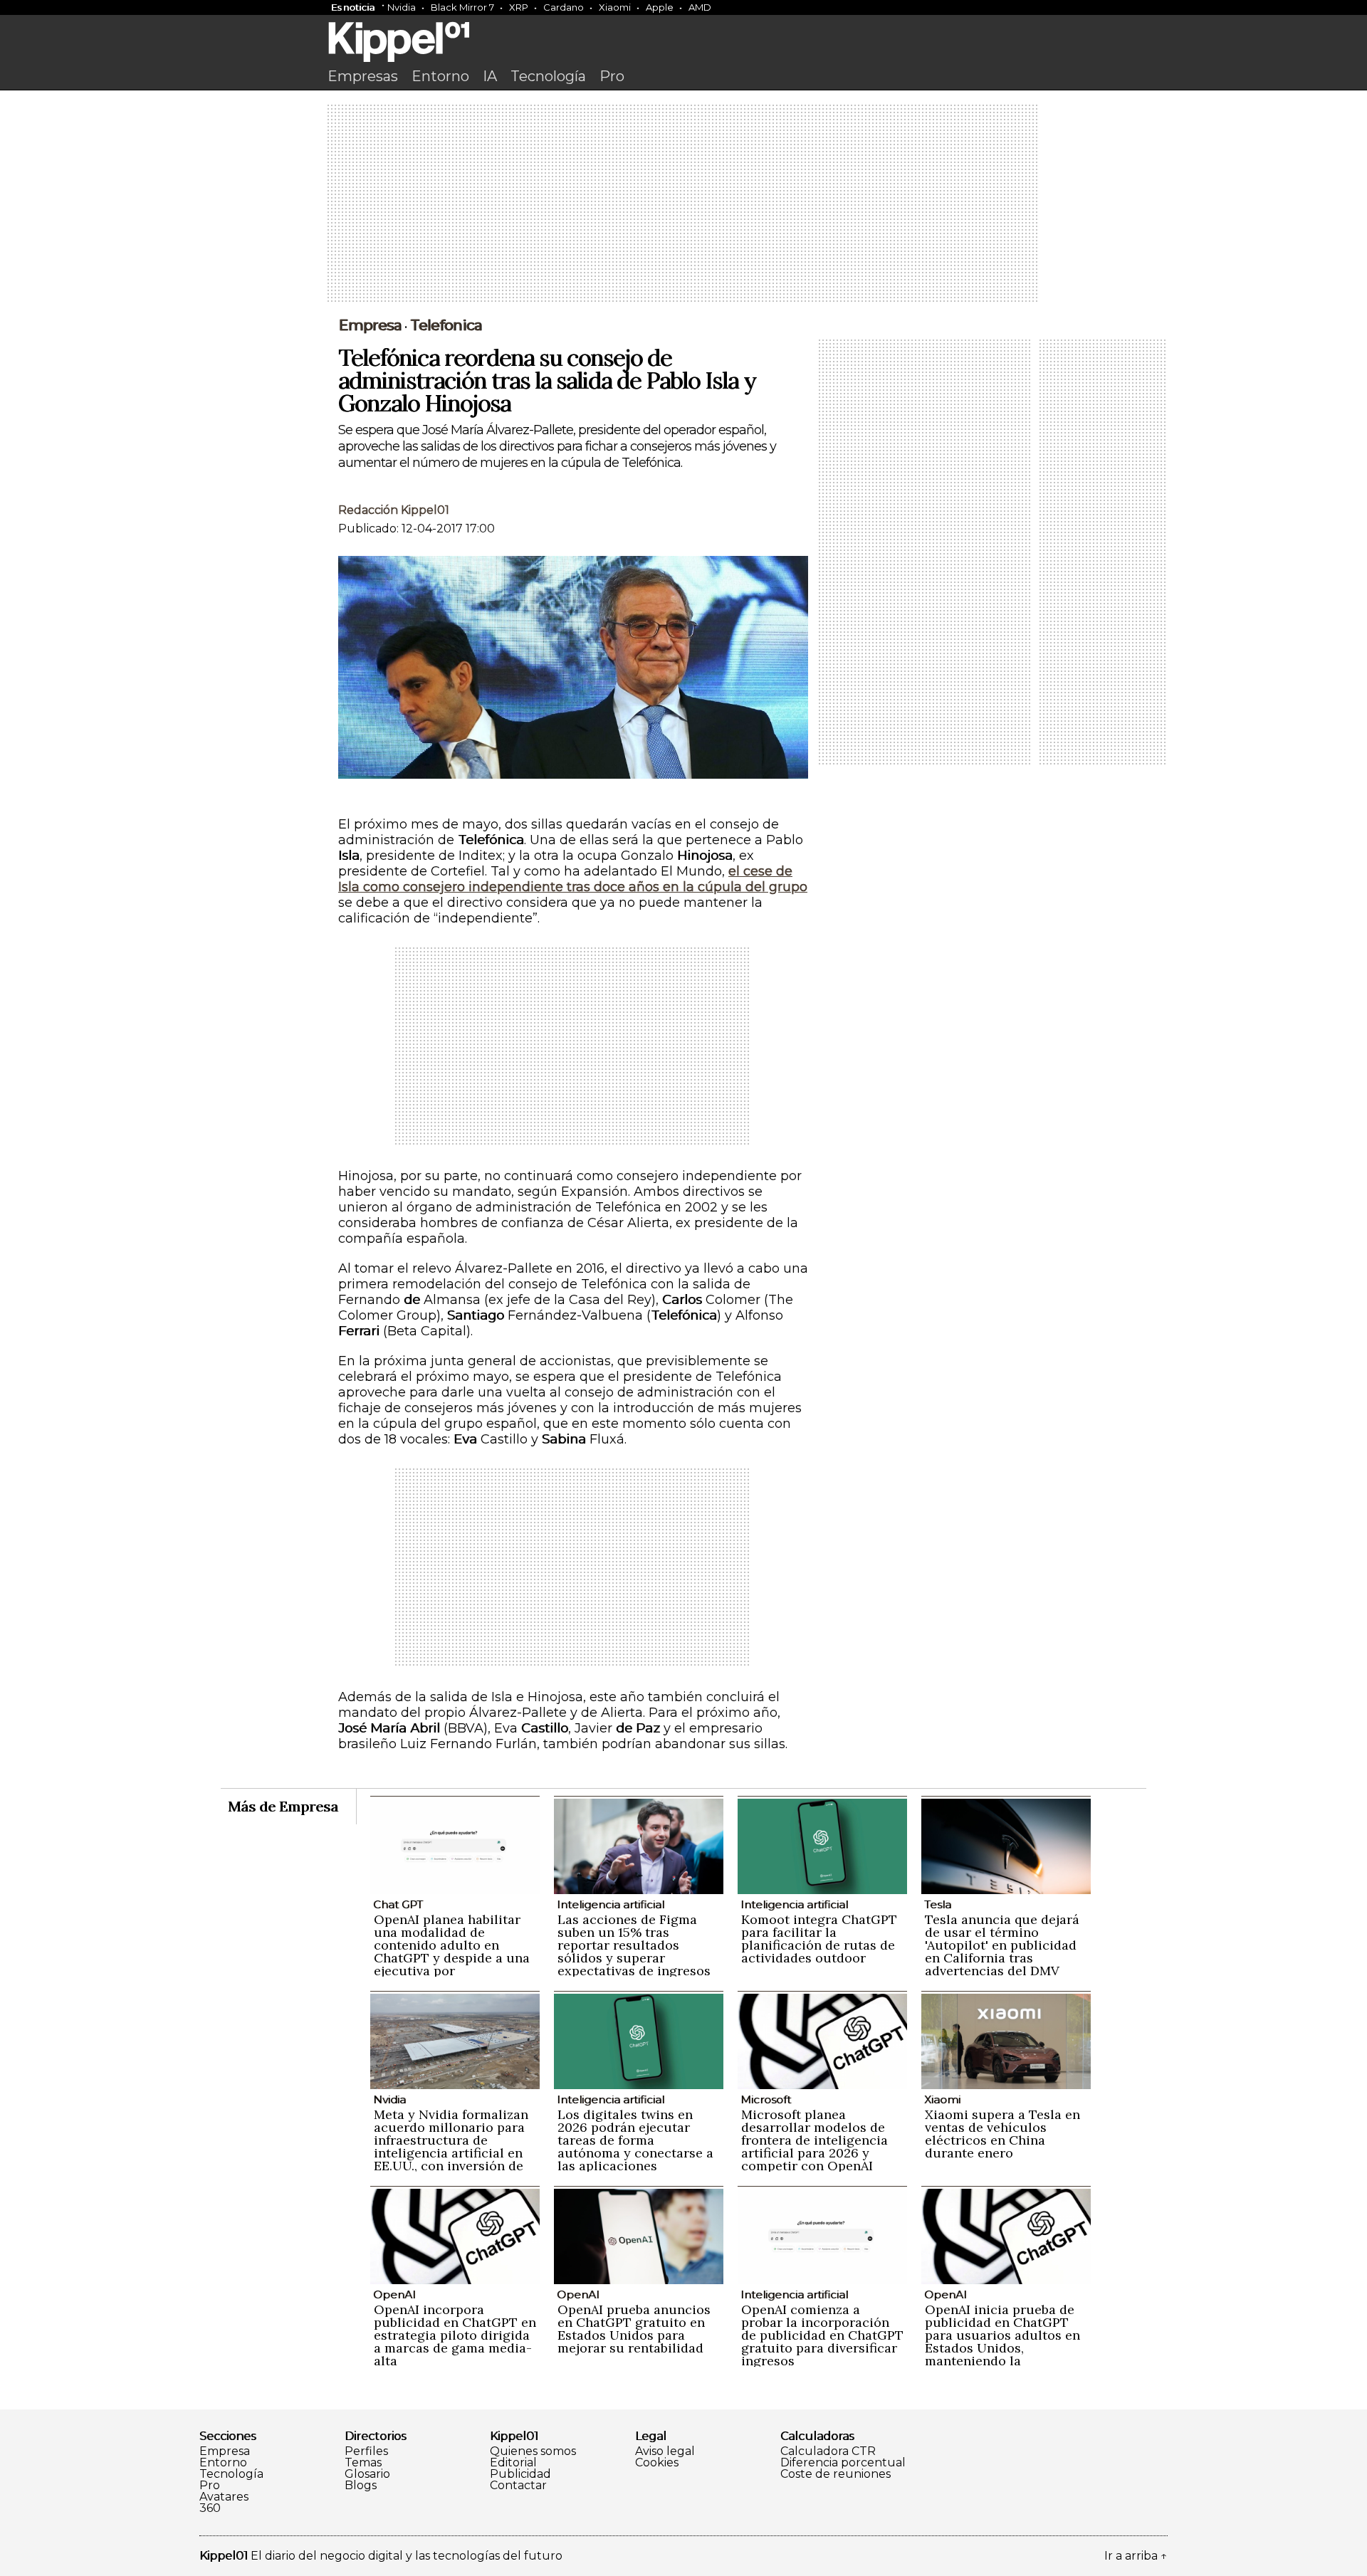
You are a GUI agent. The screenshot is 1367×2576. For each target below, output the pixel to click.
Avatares (224, 2497)
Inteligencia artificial (611, 1904)
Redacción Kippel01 (394, 510)
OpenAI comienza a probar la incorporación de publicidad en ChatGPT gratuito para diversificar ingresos (822, 2335)
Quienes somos (533, 2451)
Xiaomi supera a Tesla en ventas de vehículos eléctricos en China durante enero (1002, 2134)
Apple (660, 7)
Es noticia (353, 7)
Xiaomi (615, 7)
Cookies (657, 2463)
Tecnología (548, 76)
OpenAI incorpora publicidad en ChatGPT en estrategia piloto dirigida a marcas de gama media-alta (455, 2335)
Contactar (518, 2486)
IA (490, 76)
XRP (519, 7)
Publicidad (520, 2474)
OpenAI (394, 2294)
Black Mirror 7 (462, 7)
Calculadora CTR (828, 2451)
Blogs (361, 2486)
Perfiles (366, 2451)
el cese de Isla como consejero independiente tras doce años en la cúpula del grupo (573, 879)
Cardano (564, 7)
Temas (363, 2463)
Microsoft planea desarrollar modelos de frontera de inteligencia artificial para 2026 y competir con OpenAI (815, 2140)
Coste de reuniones (836, 2474)
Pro (612, 76)
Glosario (367, 2474)
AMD (700, 7)
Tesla (938, 1904)
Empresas (363, 76)
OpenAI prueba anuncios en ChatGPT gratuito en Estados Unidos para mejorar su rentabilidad (634, 2329)
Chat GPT (398, 1904)
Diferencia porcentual (843, 2463)
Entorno (440, 76)
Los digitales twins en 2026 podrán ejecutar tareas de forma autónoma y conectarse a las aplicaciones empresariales (635, 2146)
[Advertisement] (683, 204)
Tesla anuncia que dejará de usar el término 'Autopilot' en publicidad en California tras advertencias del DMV (1002, 1945)
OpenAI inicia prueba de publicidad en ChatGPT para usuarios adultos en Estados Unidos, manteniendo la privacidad (1002, 2341)
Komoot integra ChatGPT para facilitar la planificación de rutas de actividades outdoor (819, 1939)
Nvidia (402, 7)
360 (210, 2508)
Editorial (513, 2463)
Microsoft (766, 2099)
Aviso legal (665, 2451)
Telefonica (446, 325)
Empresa (370, 325)
